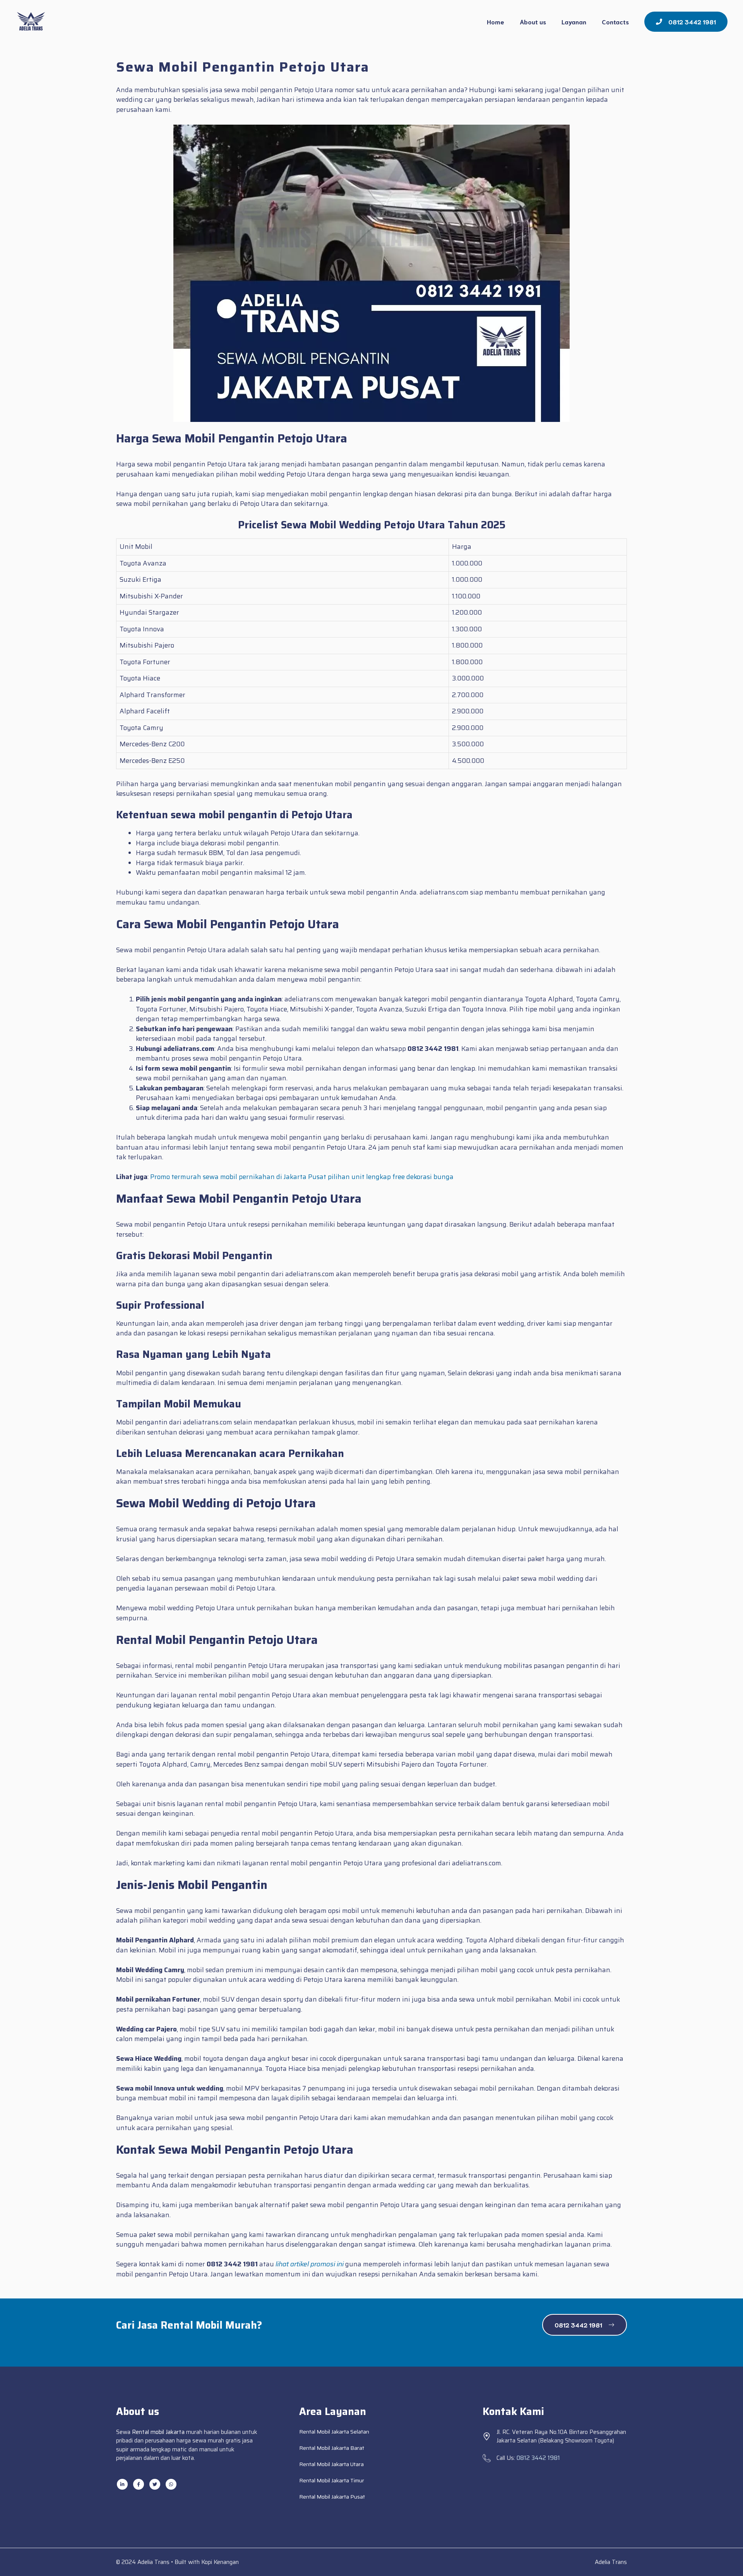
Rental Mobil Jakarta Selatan (334, 2432)
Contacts (615, 21)
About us (533, 21)
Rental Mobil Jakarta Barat (332, 2448)
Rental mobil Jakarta (158, 2432)
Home (496, 21)
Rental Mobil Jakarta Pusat (332, 2497)
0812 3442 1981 (538, 2458)
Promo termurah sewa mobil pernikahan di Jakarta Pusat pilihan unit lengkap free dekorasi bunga (302, 1177)
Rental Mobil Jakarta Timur (332, 2480)
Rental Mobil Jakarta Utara (331, 2464)
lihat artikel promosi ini (310, 2264)
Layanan (574, 21)
